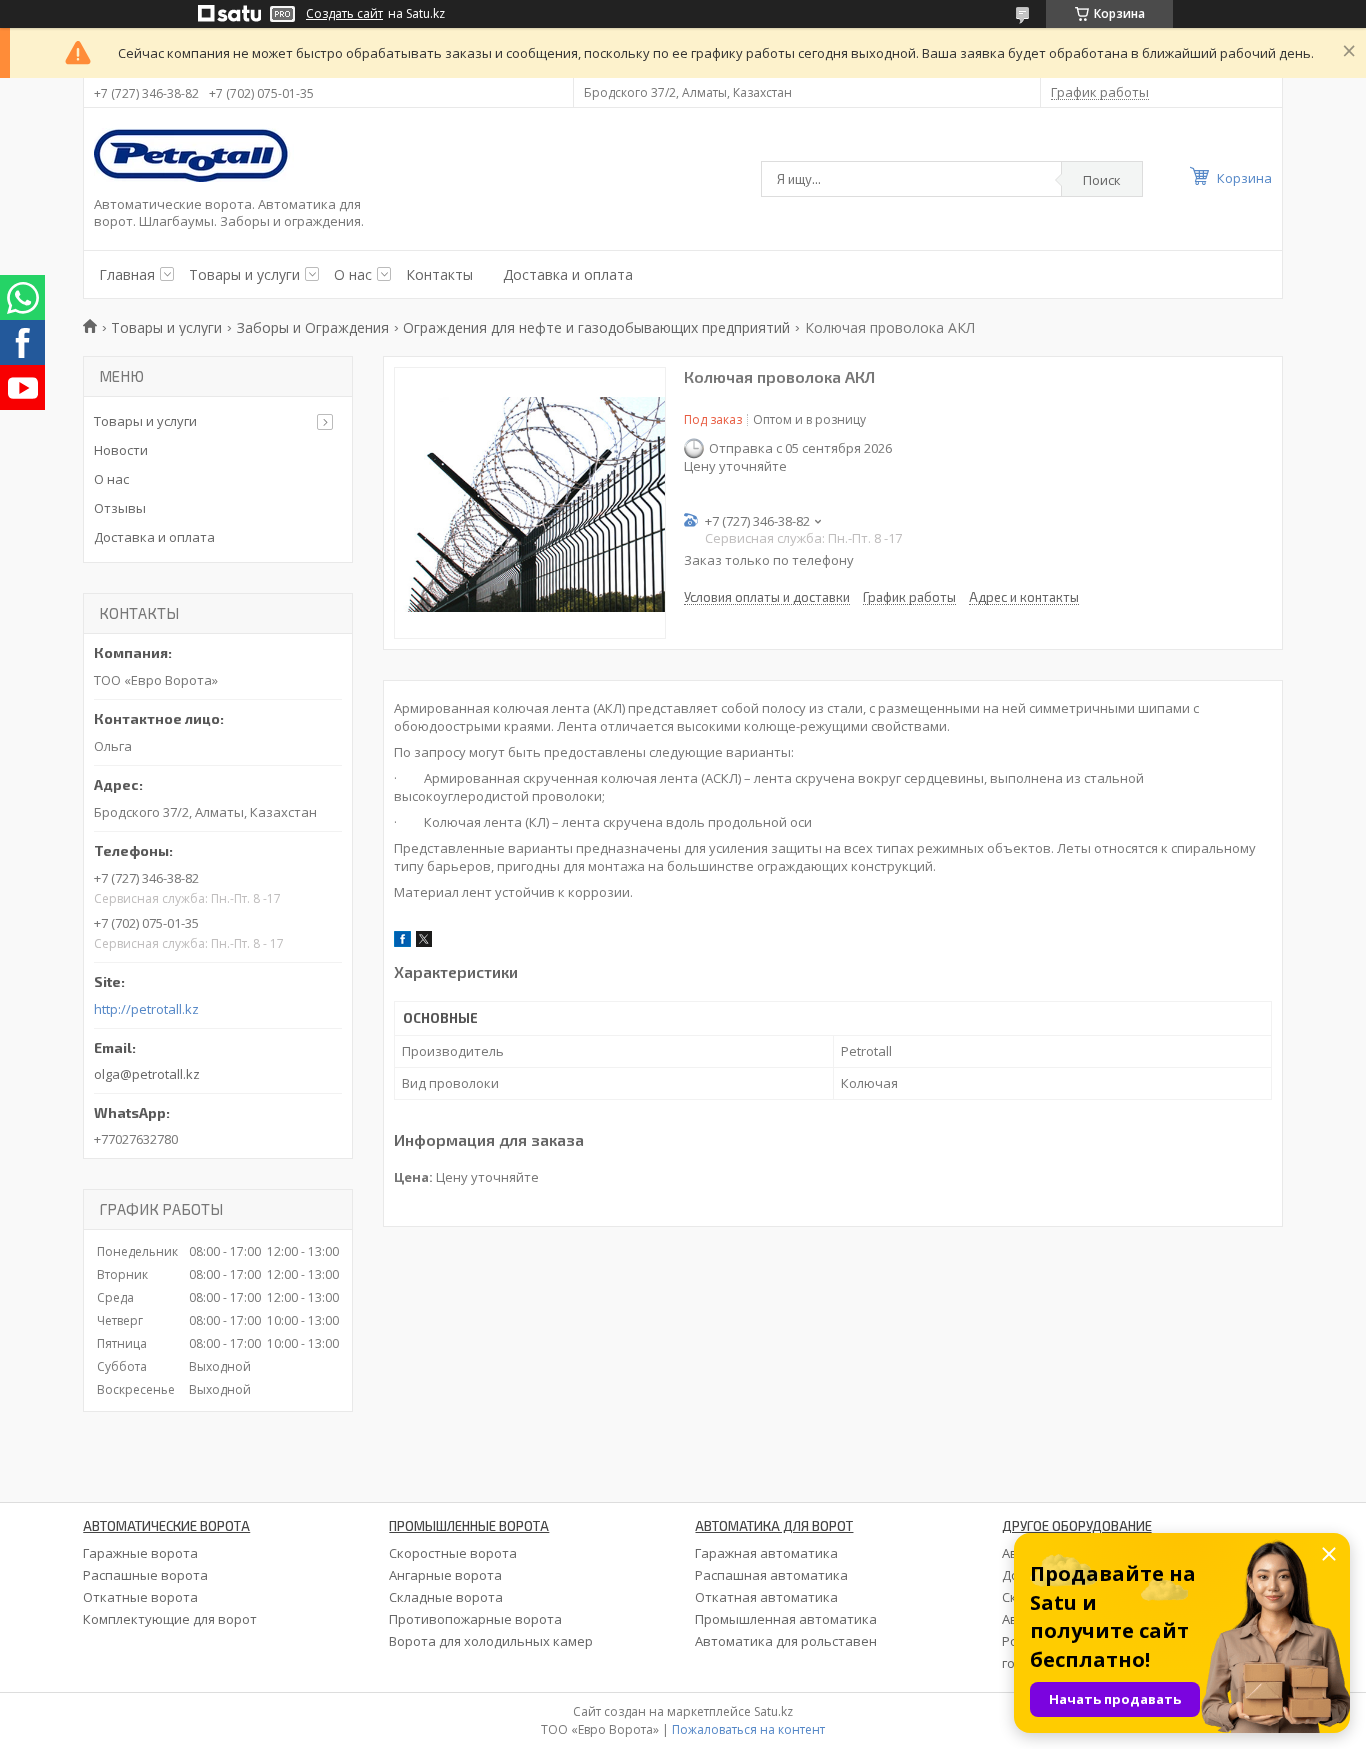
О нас (353, 274)
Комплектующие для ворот (170, 1619)
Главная (127, 274)
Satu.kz (773, 1711)
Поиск (1102, 180)
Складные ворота (446, 1597)
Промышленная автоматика (786, 1619)
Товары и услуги (244, 274)
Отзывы (120, 508)
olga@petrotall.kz (147, 1074)
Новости (121, 450)
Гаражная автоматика (766, 1553)
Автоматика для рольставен (786, 1641)
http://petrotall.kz (146, 1009)
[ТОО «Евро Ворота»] (194, 157)
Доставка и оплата (568, 274)
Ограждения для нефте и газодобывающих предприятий (596, 327)
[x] (424, 942)
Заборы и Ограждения (313, 327)
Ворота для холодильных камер (491, 1641)
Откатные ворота (140, 1597)
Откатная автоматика (766, 1597)
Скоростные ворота (453, 1553)
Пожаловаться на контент (748, 1729)
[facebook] (402, 942)
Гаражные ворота (140, 1553)
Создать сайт (344, 14)
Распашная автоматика (771, 1575)
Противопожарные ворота (475, 1619)
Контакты (439, 274)
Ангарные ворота (445, 1575)
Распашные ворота (145, 1575)
